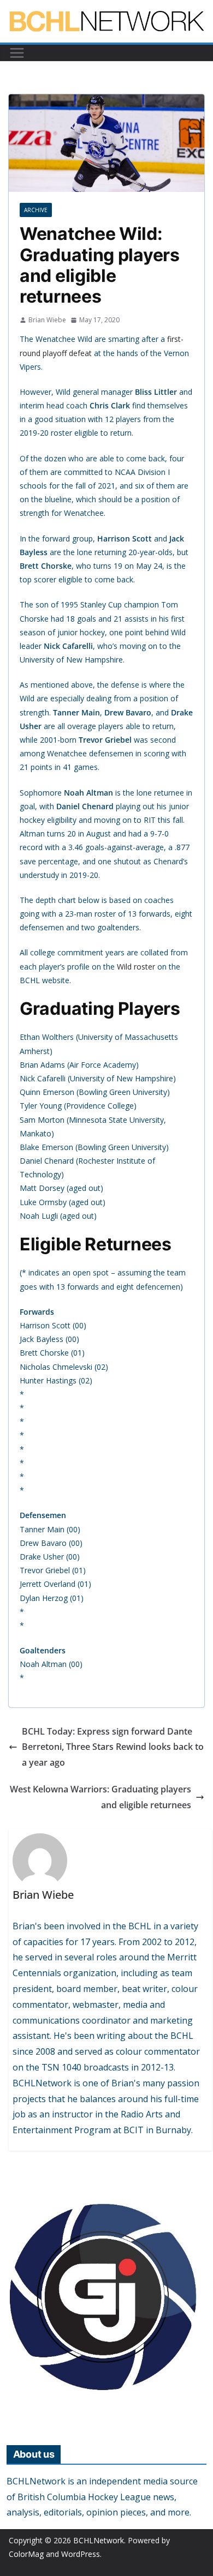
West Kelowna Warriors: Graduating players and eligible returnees (100, 1797)
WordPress (81, 2554)
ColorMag (26, 2554)
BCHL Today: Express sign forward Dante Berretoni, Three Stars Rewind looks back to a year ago (113, 1747)
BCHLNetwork (99, 2540)
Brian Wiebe (47, 320)
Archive (36, 210)
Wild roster (136, 967)
